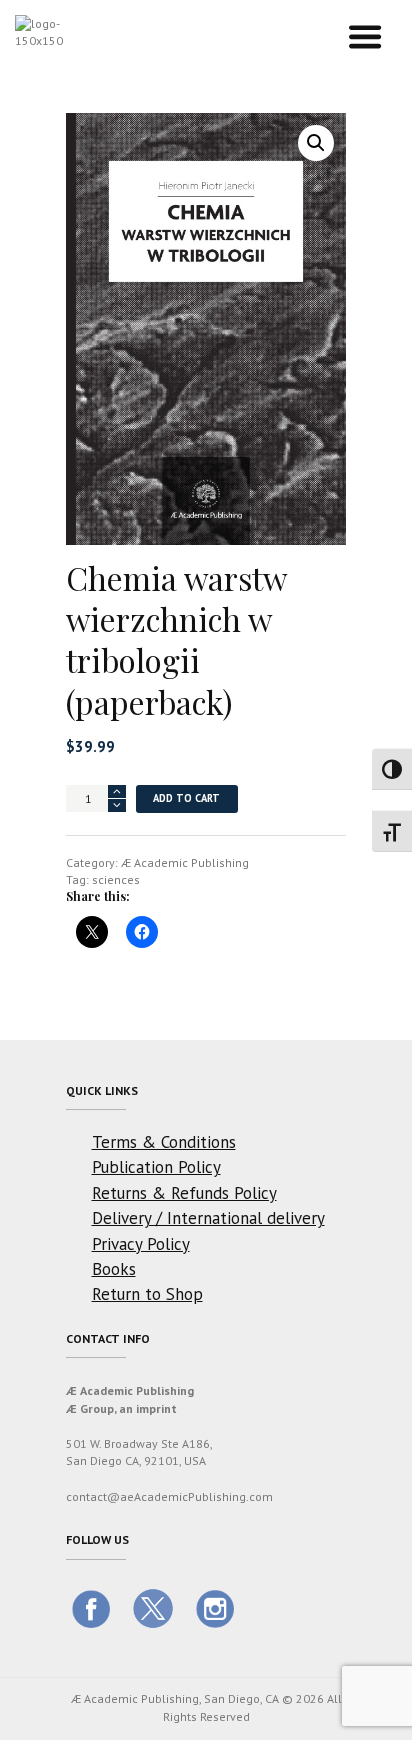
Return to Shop (147, 1294)
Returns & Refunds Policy (184, 1193)
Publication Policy (156, 1167)
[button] (316, 143)
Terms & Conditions (164, 1142)
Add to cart (186, 798)
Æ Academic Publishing (185, 862)
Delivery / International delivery (208, 1218)
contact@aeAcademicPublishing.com (169, 1496)
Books (114, 1269)
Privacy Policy (141, 1244)
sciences (116, 879)
